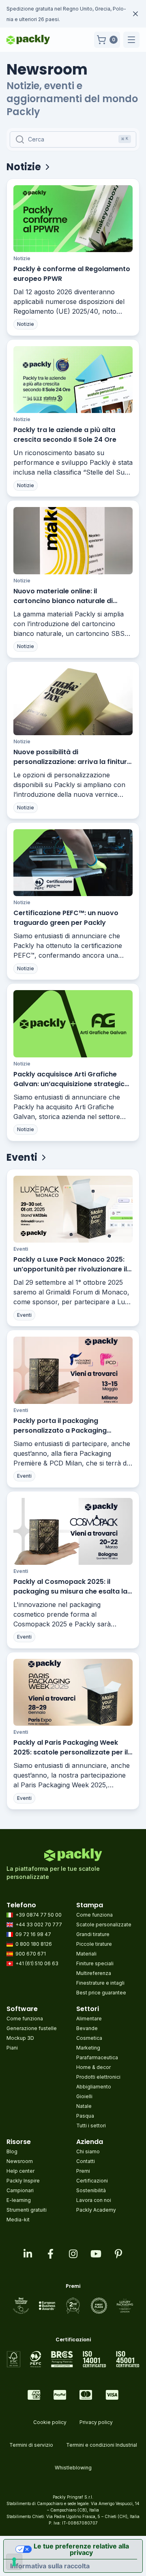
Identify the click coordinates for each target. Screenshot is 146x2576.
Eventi (21, 1249)
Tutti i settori (91, 2126)
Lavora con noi (94, 2200)
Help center (20, 2171)
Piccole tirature (94, 1944)
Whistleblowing (73, 2468)
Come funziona (94, 1915)
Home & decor (93, 2067)
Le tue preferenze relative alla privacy (81, 2549)
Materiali (86, 1954)
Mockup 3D (20, 2038)
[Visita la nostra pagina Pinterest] (118, 2254)
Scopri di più (65, 19)
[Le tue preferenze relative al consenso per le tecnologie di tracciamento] (14, 2562)
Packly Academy (96, 2210)
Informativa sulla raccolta (50, 2566)
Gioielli (84, 2096)
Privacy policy (96, 2422)
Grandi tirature (93, 1934)
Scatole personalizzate (104, 1925)
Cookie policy (50, 2422)
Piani (12, 2048)
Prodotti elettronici (98, 2077)
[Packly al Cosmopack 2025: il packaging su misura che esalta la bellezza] (73, 1531)
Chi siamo (88, 2151)
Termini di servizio (31, 2445)
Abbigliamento (94, 2087)
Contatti (86, 2161)
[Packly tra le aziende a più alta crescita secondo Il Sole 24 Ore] (73, 380)
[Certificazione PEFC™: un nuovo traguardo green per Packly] (73, 863)
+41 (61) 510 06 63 (37, 1963)
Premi (83, 2171)
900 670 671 (31, 1954)
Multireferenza (94, 1973)
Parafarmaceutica (97, 2057)
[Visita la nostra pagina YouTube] (96, 2254)
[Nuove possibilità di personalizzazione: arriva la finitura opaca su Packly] (73, 702)
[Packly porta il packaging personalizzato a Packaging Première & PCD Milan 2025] (73, 1370)
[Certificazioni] (73, 2359)
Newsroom (20, 2161)
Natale (84, 2106)
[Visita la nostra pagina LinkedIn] (28, 2254)
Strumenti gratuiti (27, 2210)
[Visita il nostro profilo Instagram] (73, 2254)
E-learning (19, 2200)
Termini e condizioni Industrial (102, 2445)
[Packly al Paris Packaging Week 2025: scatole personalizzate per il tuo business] (73, 1692)
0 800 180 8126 (34, 1944)
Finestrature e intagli (100, 1983)
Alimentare (89, 2019)
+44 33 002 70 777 (39, 1925)
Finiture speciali (95, 1963)
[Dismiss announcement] (135, 14)
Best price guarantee (101, 1993)
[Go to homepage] (28, 40)
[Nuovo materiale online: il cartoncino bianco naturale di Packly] (73, 540)
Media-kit (18, 2220)
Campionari (20, 2190)
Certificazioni (92, 2181)
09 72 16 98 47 (33, 1934)
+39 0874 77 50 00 (39, 1915)
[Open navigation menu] (131, 40)
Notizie (22, 258)
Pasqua (85, 2116)
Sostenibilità (91, 2190)
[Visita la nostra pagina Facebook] (50, 2254)
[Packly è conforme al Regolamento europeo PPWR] (73, 219)
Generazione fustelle (32, 2028)
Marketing (88, 2048)
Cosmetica (89, 2038)
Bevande (87, 2028)
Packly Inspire (23, 2181)
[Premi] (73, 2306)
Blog (12, 2151)
